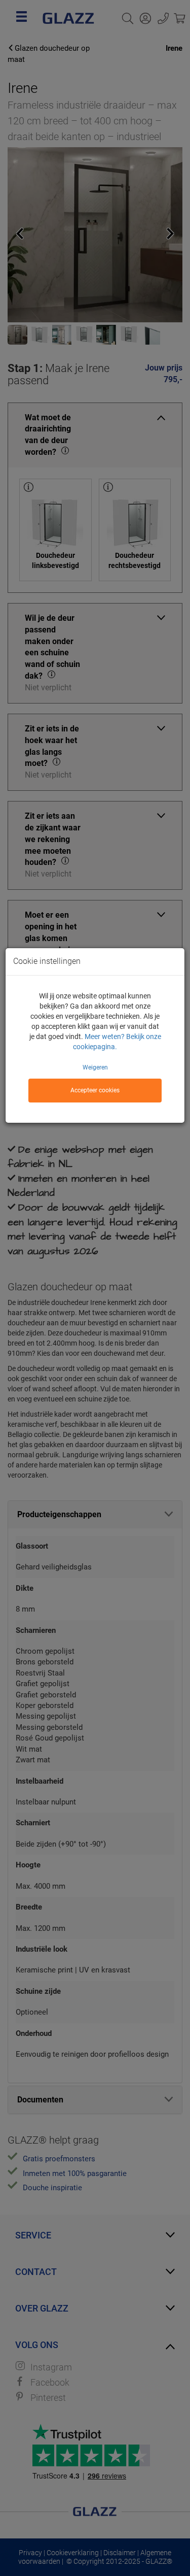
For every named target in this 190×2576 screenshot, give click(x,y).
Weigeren (95, 1067)
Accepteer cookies (95, 1090)
